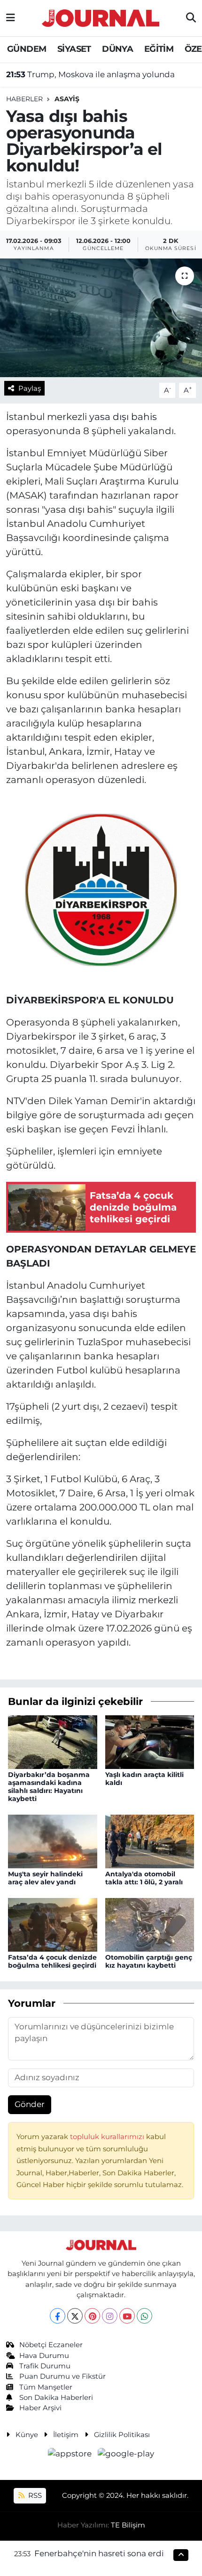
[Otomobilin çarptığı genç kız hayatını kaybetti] (150, 1924)
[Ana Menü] (11, 18)
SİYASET (74, 49)
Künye (27, 2435)
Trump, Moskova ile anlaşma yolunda (90, 74)
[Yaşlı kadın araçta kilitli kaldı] (150, 1741)
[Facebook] (58, 2316)
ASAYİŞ (67, 99)
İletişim (66, 2435)
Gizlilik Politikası (122, 2435)
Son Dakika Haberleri (56, 2398)
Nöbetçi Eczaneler (51, 2345)
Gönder (30, 2104)
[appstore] (71, 2455)
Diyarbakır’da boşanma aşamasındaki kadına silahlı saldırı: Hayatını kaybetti (49, 1786)
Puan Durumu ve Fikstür (62, 2376)
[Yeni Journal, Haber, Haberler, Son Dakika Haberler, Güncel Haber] (101, 17)
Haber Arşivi (40, 2408)
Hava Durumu (44, 2356)
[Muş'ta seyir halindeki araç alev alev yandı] (53, 1841)
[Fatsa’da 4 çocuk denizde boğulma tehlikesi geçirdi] (53, 1924)
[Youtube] (127, 2316)
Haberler (24, 99)
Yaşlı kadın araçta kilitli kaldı (144, 1779)
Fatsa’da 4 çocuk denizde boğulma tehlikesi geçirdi (52, 1961)
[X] (75, 2316)
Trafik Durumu (45, 2366)
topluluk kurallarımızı (108, 2137)
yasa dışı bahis (123, 417)
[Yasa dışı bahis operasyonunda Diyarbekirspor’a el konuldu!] (101, 318)
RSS (34, 2495)
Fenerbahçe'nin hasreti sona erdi (99, 2553)
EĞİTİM (159, 49)
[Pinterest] (92, 2316)
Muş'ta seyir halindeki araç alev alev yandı (45, 1878)
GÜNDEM (27, 49)
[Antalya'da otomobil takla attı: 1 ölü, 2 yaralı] (150, 1841)
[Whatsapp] (144, 2316)
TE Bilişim (128, 2525)
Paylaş (30, 388)
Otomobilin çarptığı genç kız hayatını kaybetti (149, 1961)
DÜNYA (117, 49)
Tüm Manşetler (46, 2387)
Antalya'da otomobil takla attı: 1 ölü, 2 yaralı (144, 1878)
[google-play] (126, 2455)
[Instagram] (110, 2316)
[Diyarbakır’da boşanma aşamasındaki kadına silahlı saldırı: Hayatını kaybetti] (53, 1741)
